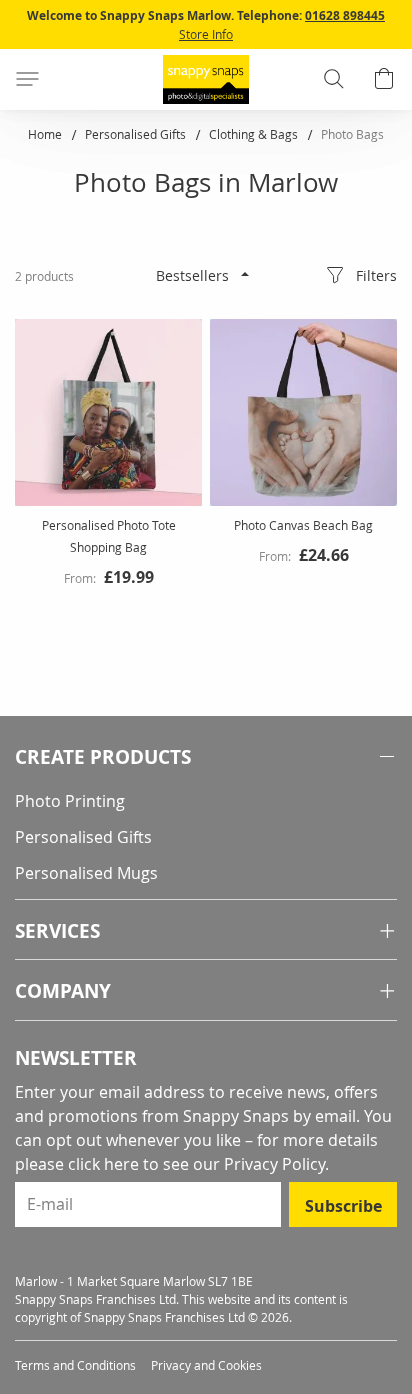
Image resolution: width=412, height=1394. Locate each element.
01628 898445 (345, 15)
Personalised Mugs (86, 873)
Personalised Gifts (137, 134)
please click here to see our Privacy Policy (170, 1164)
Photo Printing (70, 801)
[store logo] (206, 79)
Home (46, 134)
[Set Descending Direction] (245, 274)
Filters (376, 275)
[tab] (206, 757)
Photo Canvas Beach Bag (303, 525)
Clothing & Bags (255, 134)
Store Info (206, 34)
